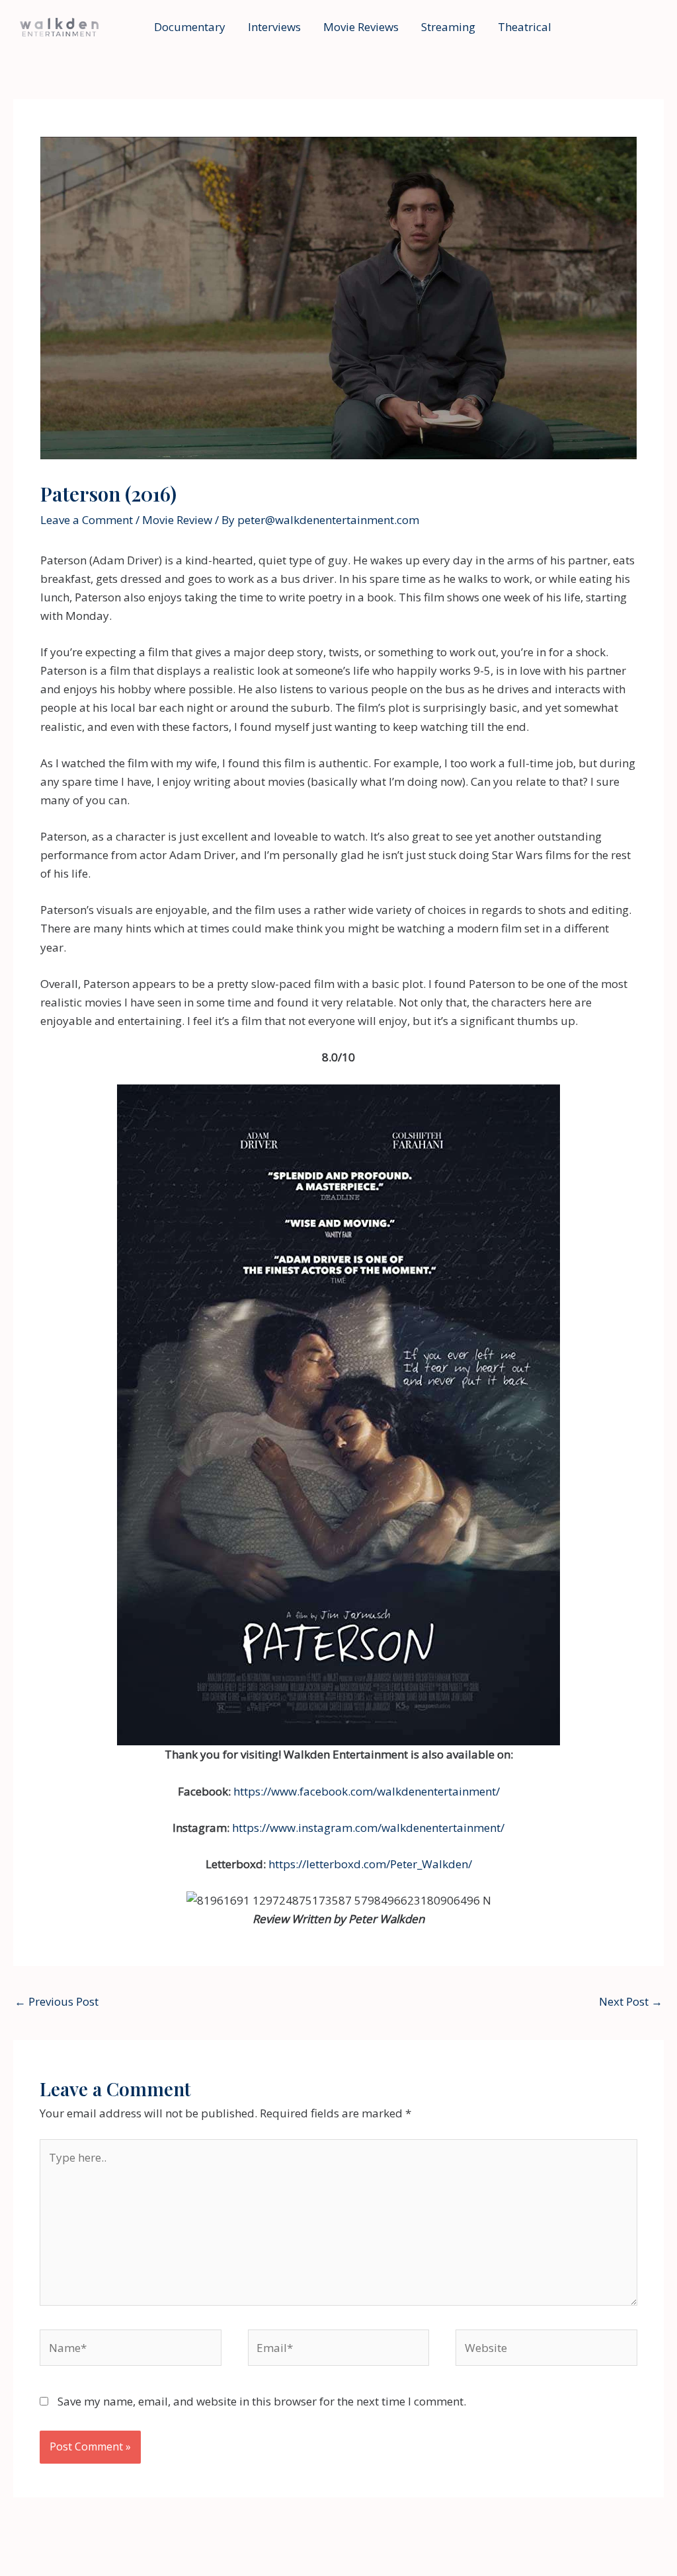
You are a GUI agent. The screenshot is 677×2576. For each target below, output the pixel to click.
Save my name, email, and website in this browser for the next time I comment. (262, 2401)
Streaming (448, 27)
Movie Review (177, 520)
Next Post (631, 2001)
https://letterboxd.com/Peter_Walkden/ (370, 1864)
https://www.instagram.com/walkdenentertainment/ (368, 1828)
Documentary (190, 27)
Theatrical (525, 27)
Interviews (274, 27)
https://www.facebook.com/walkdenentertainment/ (367, 1791)
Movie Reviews (361, 27)
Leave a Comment (87, 520)
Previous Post (57, 2001)
